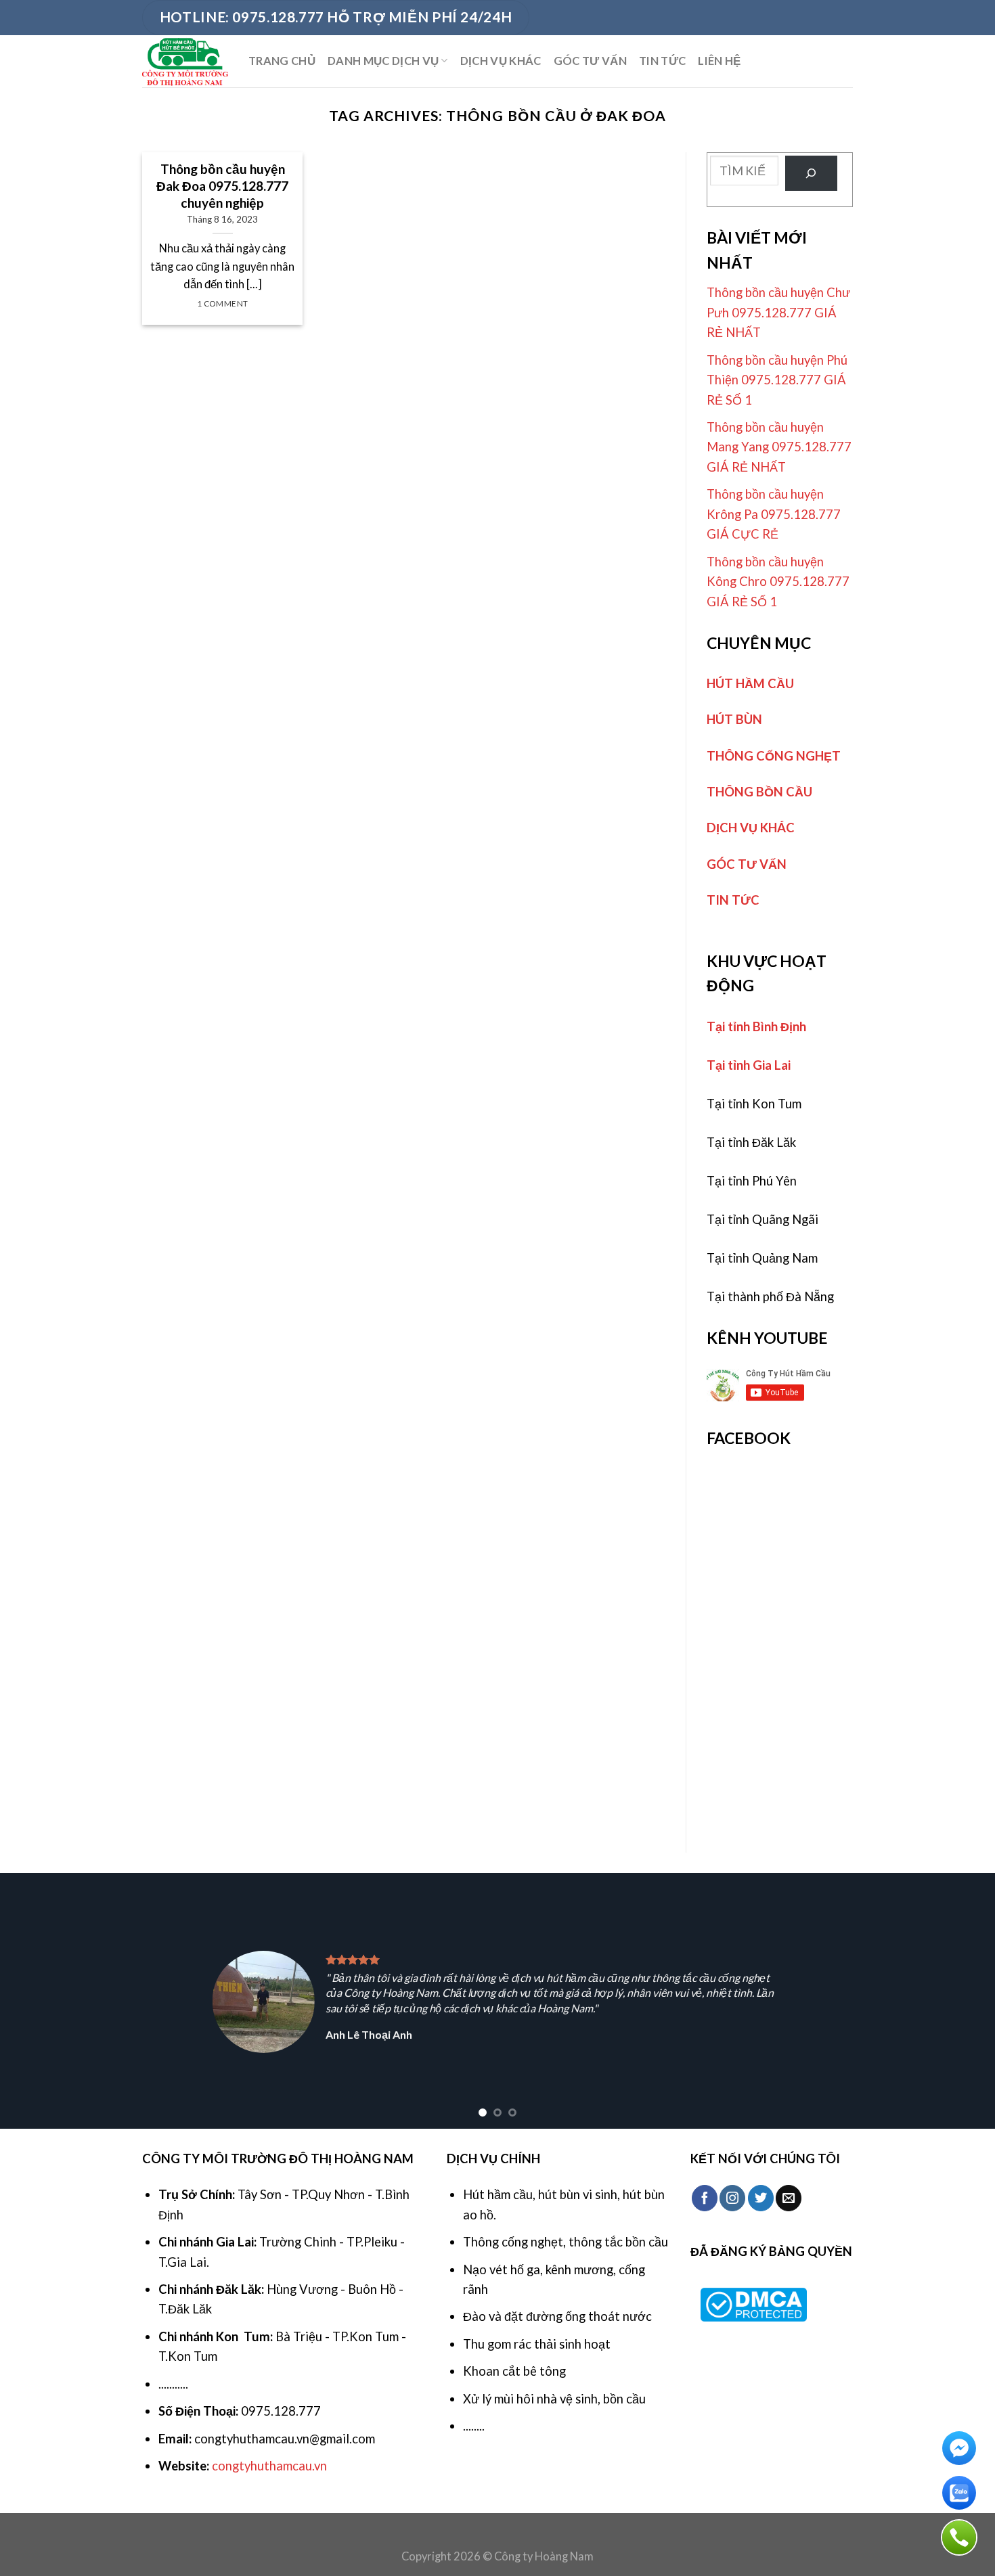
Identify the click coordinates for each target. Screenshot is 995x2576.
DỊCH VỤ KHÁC (501, 61)
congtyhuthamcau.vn (269, 2466)
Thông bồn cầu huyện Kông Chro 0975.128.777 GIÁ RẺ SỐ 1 (778, 582)
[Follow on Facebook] (705, 2198)
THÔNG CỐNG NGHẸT (774, 756)
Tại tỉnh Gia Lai (749, 1065)
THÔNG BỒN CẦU (759, 792)
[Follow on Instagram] (732, 2198)
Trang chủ (282, 61)
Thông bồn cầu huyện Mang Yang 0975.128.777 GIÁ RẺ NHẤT (779, 447)
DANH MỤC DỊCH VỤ (383, 61)
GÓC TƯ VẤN (590, 61)
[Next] (958, 2001)
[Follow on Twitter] (761, 2198)
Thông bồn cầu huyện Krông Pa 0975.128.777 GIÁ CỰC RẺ (774, 514)
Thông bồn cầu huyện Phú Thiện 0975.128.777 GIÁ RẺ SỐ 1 (777, 380)
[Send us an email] (789, 2198)
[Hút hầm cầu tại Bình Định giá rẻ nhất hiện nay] (185, 61)
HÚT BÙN (734, 719)
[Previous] (37, 2001)
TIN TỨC (662, 61)
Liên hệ (719, 61)
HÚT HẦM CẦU (750, 683)
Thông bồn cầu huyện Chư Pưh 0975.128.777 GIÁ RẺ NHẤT (778, 312)
